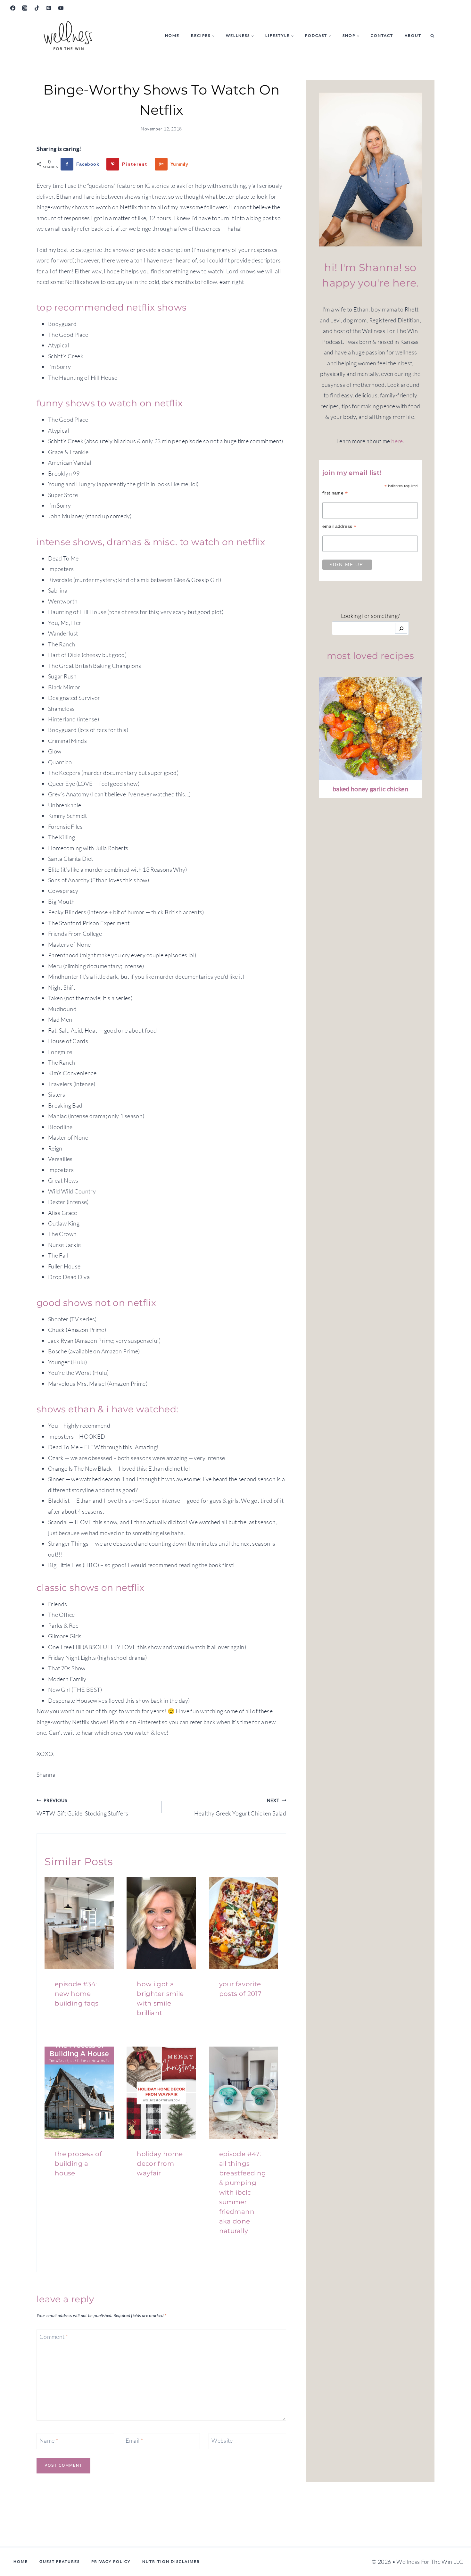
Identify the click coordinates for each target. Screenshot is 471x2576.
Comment (54, 2337)
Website (222, 2440)
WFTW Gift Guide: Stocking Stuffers (82, 1807)
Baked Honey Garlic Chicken (370, 789)
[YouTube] (61, 8)
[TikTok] (37, 8)
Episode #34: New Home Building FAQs (77, 1994)
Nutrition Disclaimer (171, 2561)
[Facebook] (13, 8)
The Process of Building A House (78, 2164)
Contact (382, 35)
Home (172, 35)
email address (339, 526)
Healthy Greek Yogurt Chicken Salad (240, 1807)
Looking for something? (371, 616)
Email (134, 2440)
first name (335, 493)
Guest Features (60, 2561)
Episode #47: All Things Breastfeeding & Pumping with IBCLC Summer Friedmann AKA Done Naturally (243, 2192)
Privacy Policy (111, 2561)
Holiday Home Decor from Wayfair (160, 2164)
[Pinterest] (49, 8)
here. (398, 441)
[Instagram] (25, 8)
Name (49, 2440)
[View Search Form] (432, 36)
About (413, 35)
